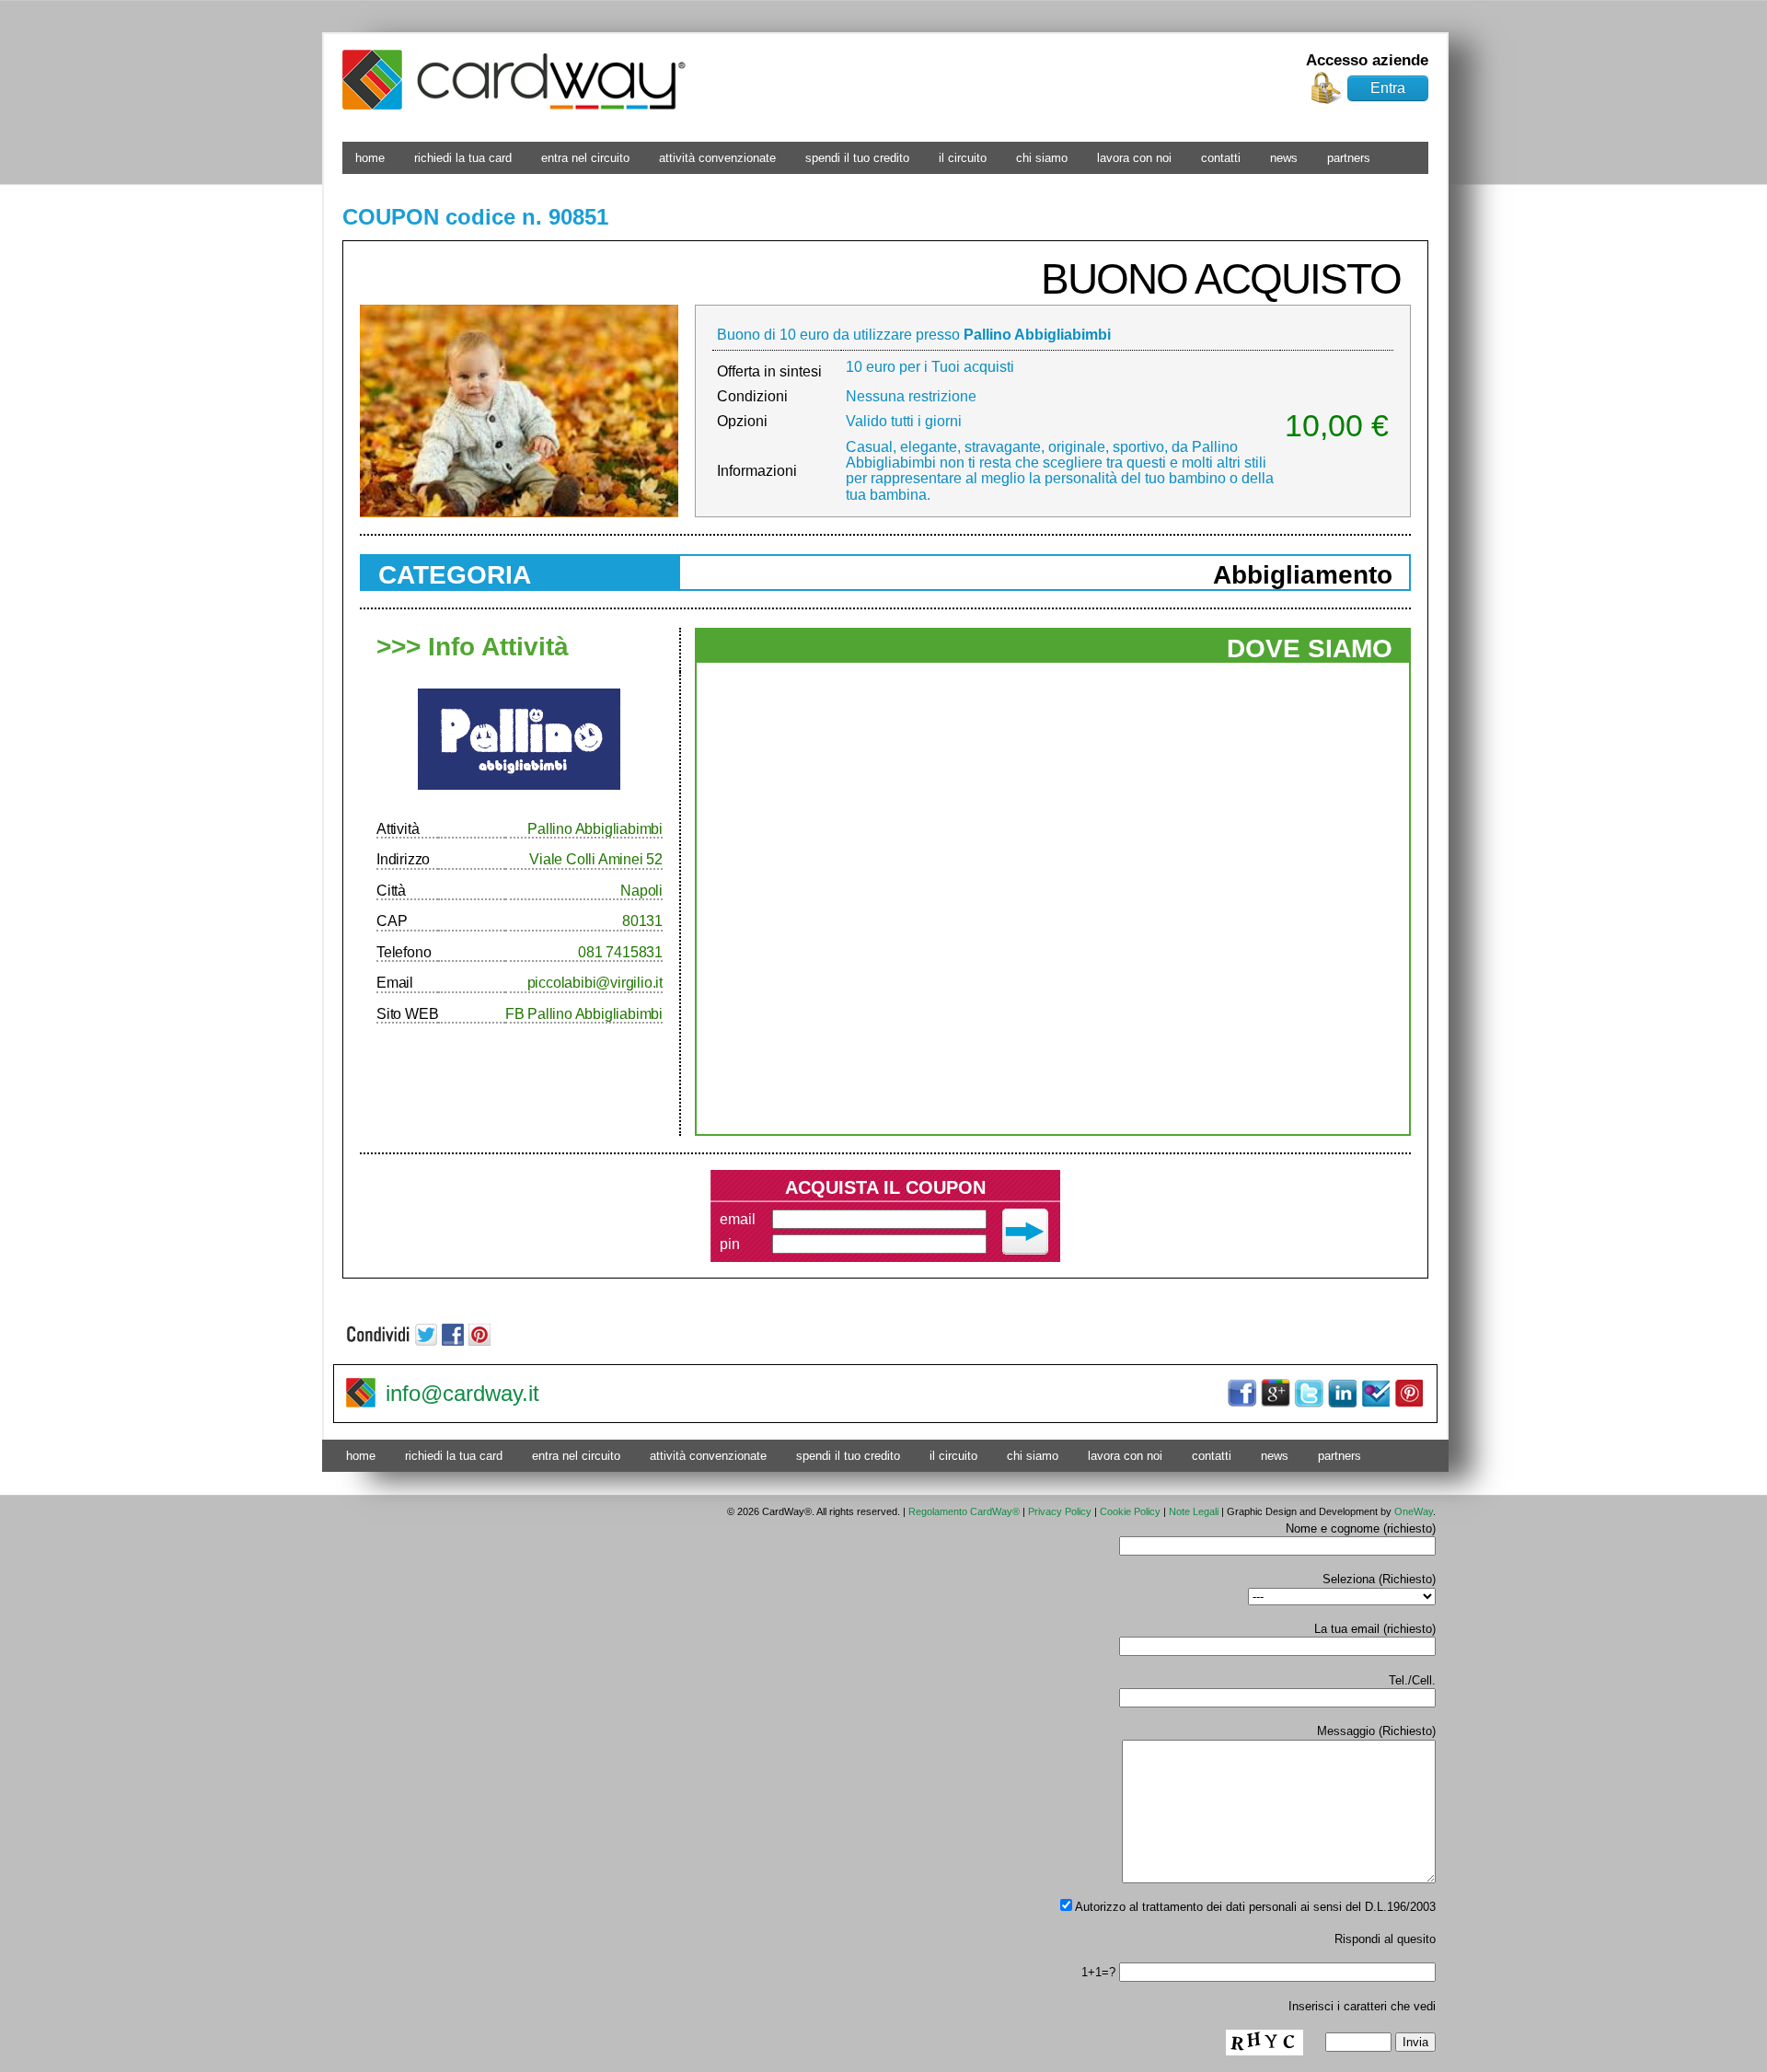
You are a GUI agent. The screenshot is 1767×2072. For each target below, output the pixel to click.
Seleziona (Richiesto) (1379, 1579)
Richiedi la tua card (463, 158)
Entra (1388, 88)
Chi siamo (1042, 158)
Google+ (1276, 1394)
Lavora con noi (1134, 158)
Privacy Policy (1060, 1511)
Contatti (1221, 158)
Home (370, 158)
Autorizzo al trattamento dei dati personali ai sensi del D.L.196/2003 (1254, 1907)
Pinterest (1408, 1394)
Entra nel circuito (585, 158)
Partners (1349, 158)
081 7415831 (620, 952)
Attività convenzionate (717, 158)
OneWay (1414, 1511)
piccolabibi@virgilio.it (595, 983)
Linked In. (1342, 1394)
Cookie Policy (1130, 1511)
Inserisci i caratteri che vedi (1362, 2006)
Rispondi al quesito (1385, 1939)
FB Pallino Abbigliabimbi (584, 1014)
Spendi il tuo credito (857, 158)
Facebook (1242, 1394)
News (1284, 158)
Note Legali (1194, 1511)
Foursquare (1375, 1394)
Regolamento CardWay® (964, 1511)
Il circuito (963, 158)
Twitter (1309, 1394)
